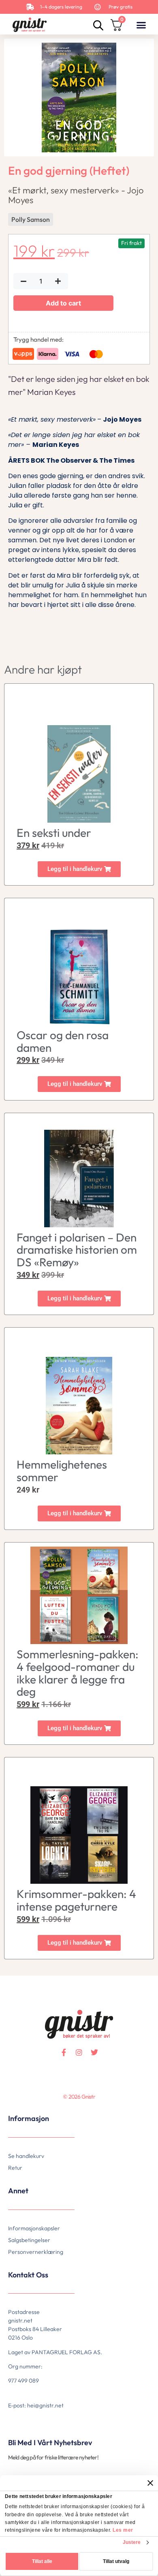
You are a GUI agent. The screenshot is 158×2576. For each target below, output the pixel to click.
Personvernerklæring (36, 2252)
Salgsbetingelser (29, 2240)
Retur (15, 2168)
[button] (141, 25)
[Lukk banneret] (150, 2483)
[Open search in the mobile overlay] (97, 25)
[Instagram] (79, 2052)
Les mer (123, 2530)
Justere (132, 2542)
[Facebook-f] (64, 2052)
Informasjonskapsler (34, 2228)
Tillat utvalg (116, 2561)
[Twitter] (94, 2052)
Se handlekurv (26, 2156)
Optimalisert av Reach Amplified (19, 2110)
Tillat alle (42, 2561)
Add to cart (63, 303)
